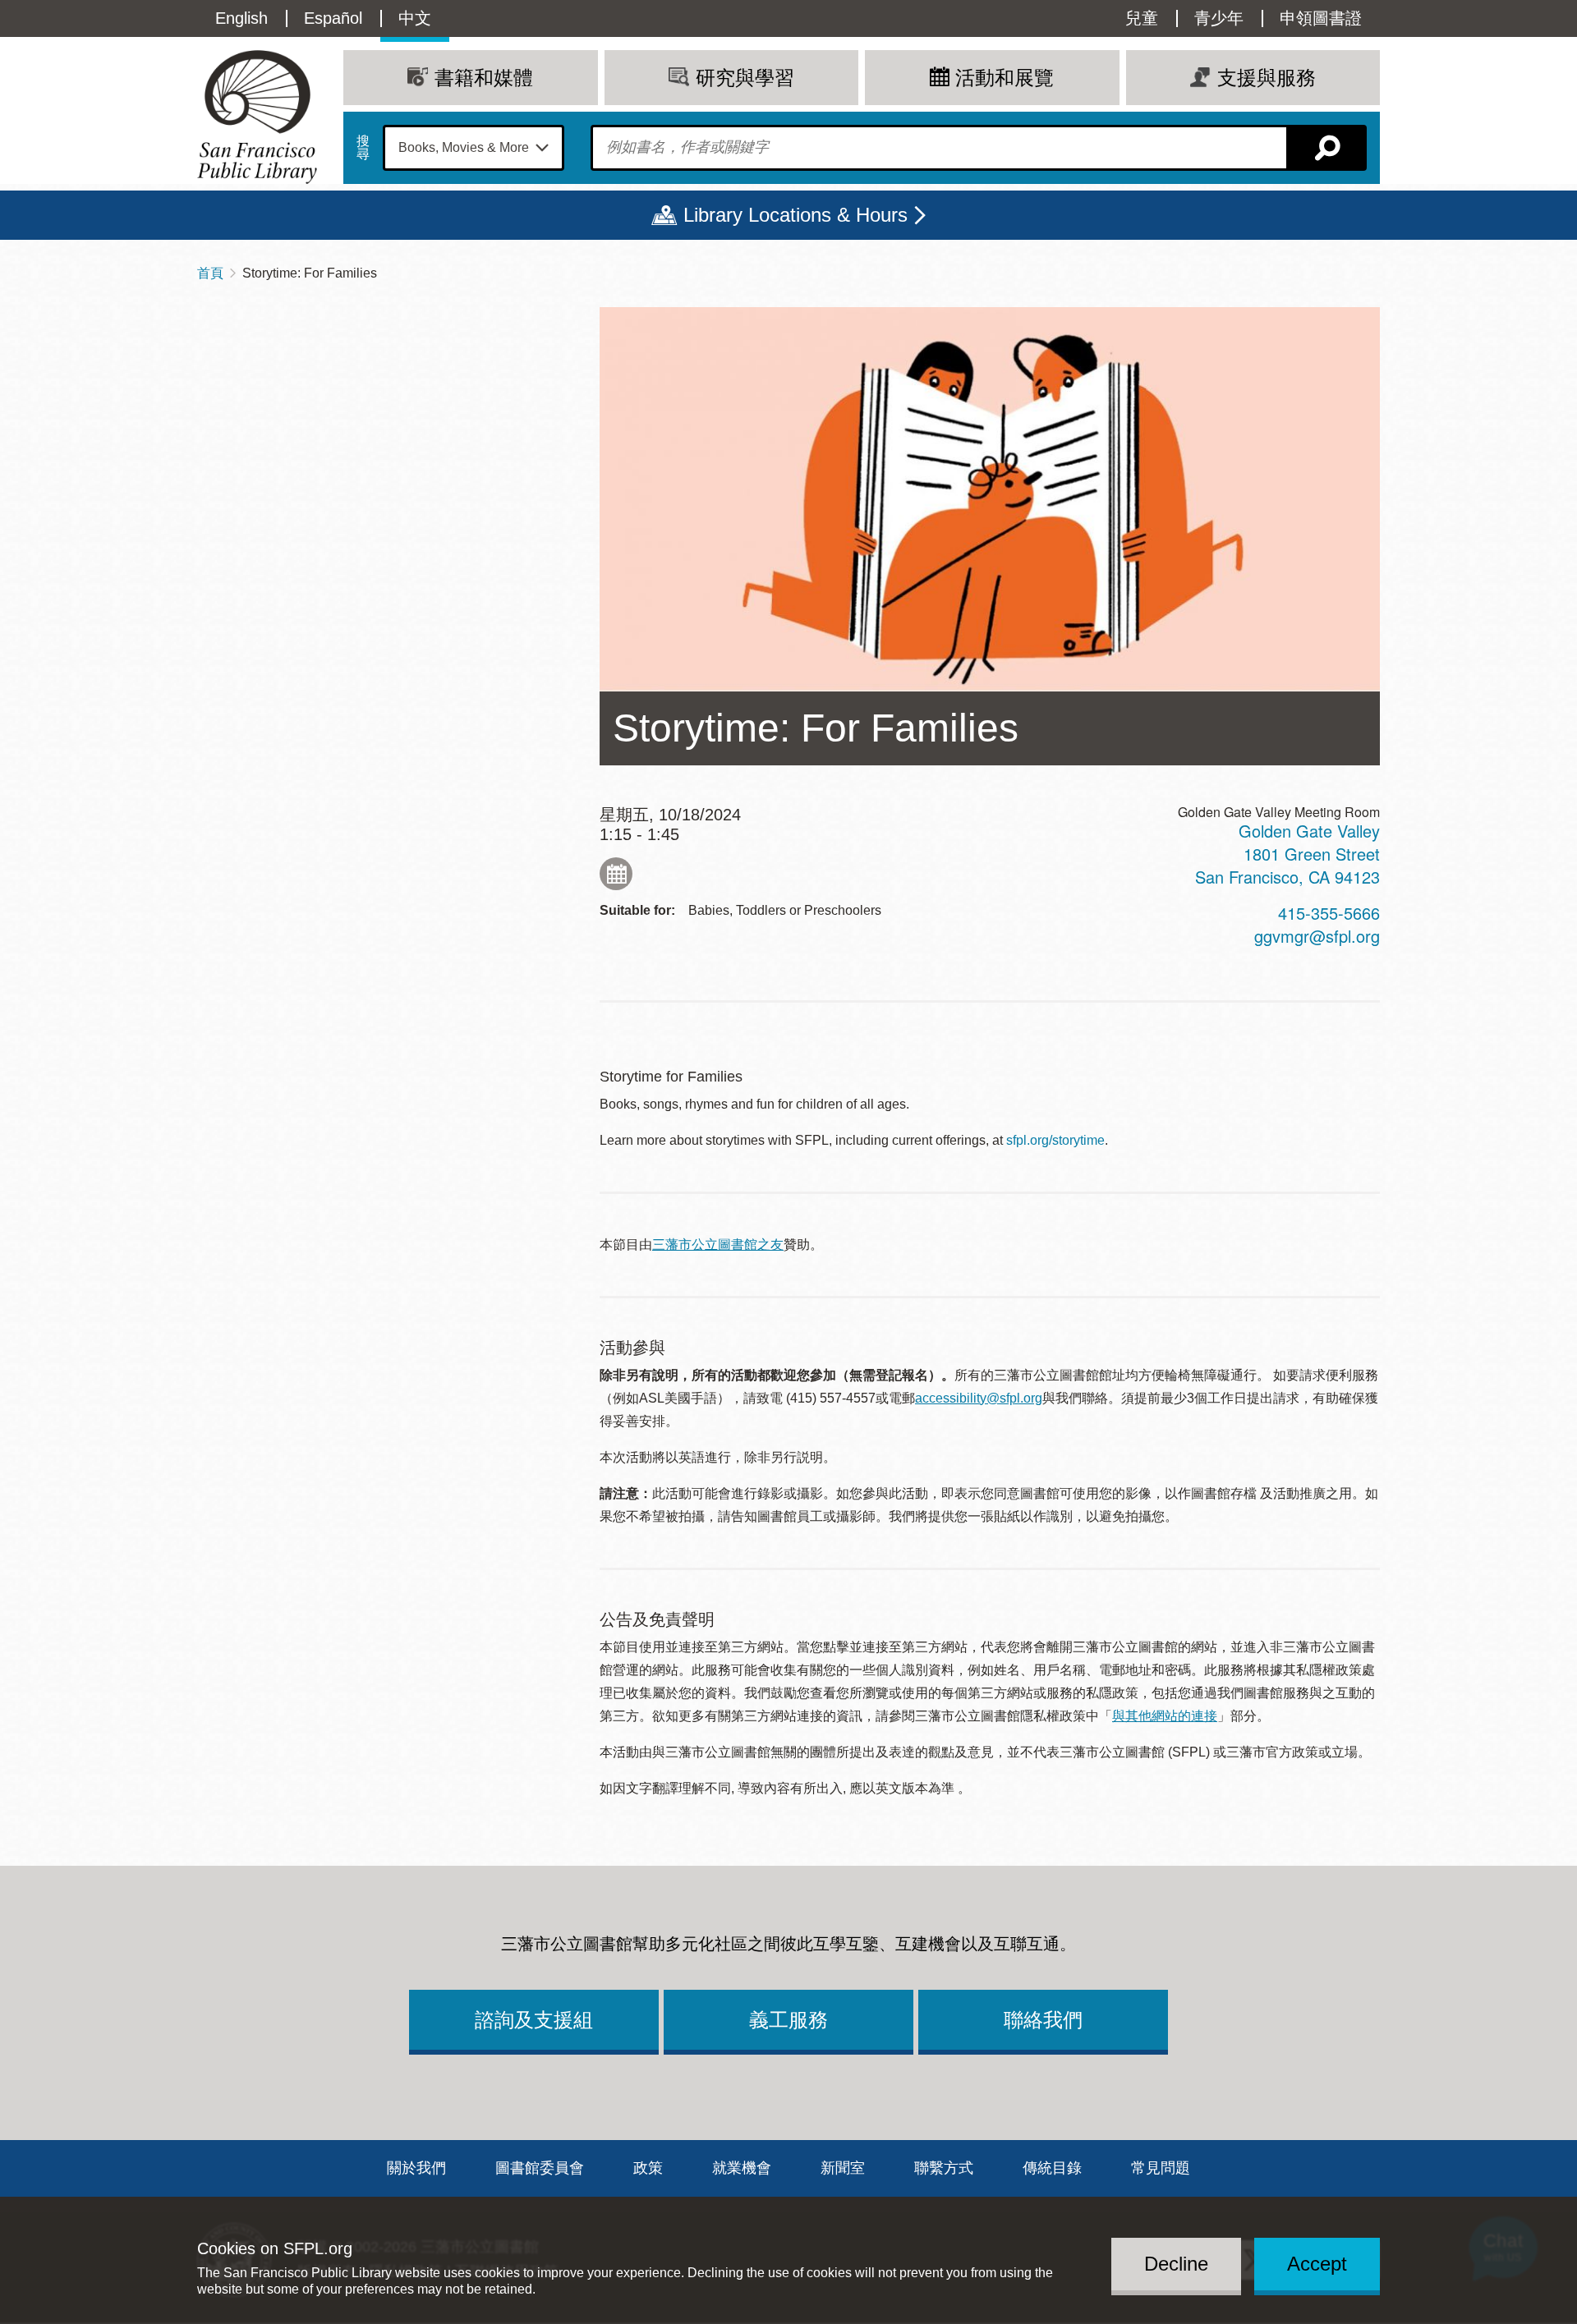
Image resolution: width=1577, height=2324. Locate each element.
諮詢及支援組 (534, 2020)
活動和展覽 (1005, 78)
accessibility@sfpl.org (979, 1398)
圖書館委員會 (540, 2168)
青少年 (1219, 18)
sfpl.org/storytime (1055, 1140)
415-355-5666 (1329, 913)
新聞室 (843, 2168)
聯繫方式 (944, 2168)
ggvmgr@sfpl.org (1317, 936)
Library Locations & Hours (795, 215)
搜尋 (363, 148)
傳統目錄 (1052, 2168)
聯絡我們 (1043, 2020)
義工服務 (788, 2020)
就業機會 (742, 2168)
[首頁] (257, 117)
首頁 (210, 273)
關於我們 (416, 2168)
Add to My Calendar (616, 874)
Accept (1317, 2264)
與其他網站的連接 (1165, 1716)
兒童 (1142, 18)
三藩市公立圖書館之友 (718, 1245)
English (241, 18)
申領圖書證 (1321, 18)
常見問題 (1161, 2168)
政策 (648, 2168)
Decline (1176, 2264)
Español (333, 18)
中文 (415, 18)
